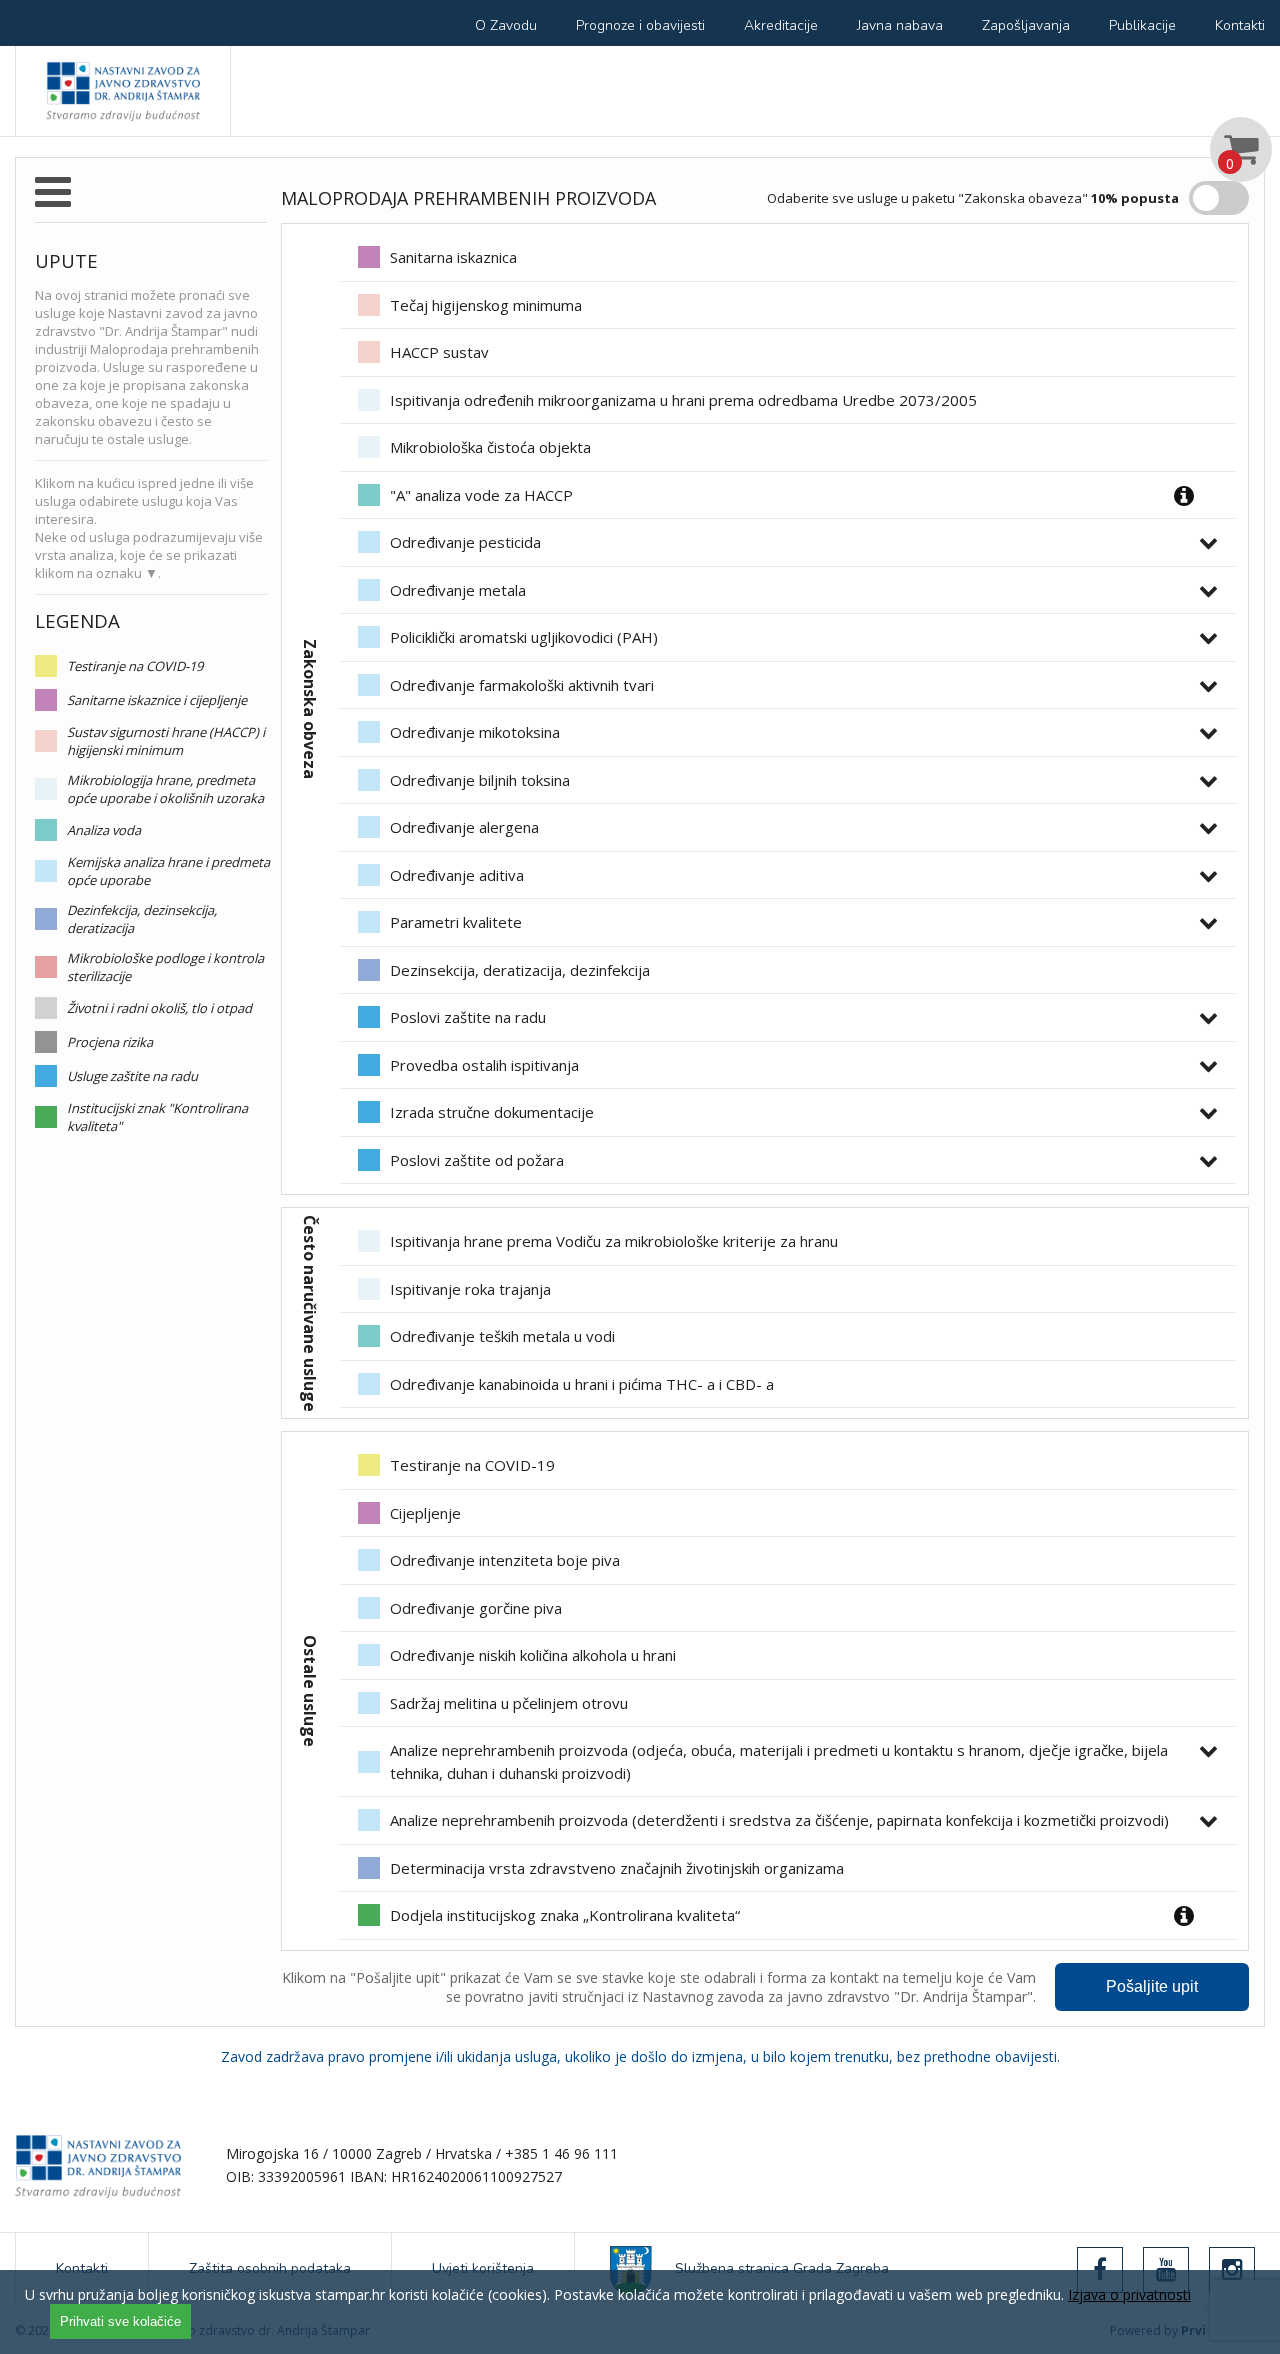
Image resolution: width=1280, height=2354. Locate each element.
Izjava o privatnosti (1129, 2294)
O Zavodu (506, 25)
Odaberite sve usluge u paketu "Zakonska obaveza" (973, 198)
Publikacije (1142, 25)
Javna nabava (900, 25)
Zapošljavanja (1026, 25)
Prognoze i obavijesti (640, 25)
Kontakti (1240, 25)
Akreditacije (781, 25)
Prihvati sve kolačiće (120, 2321)
